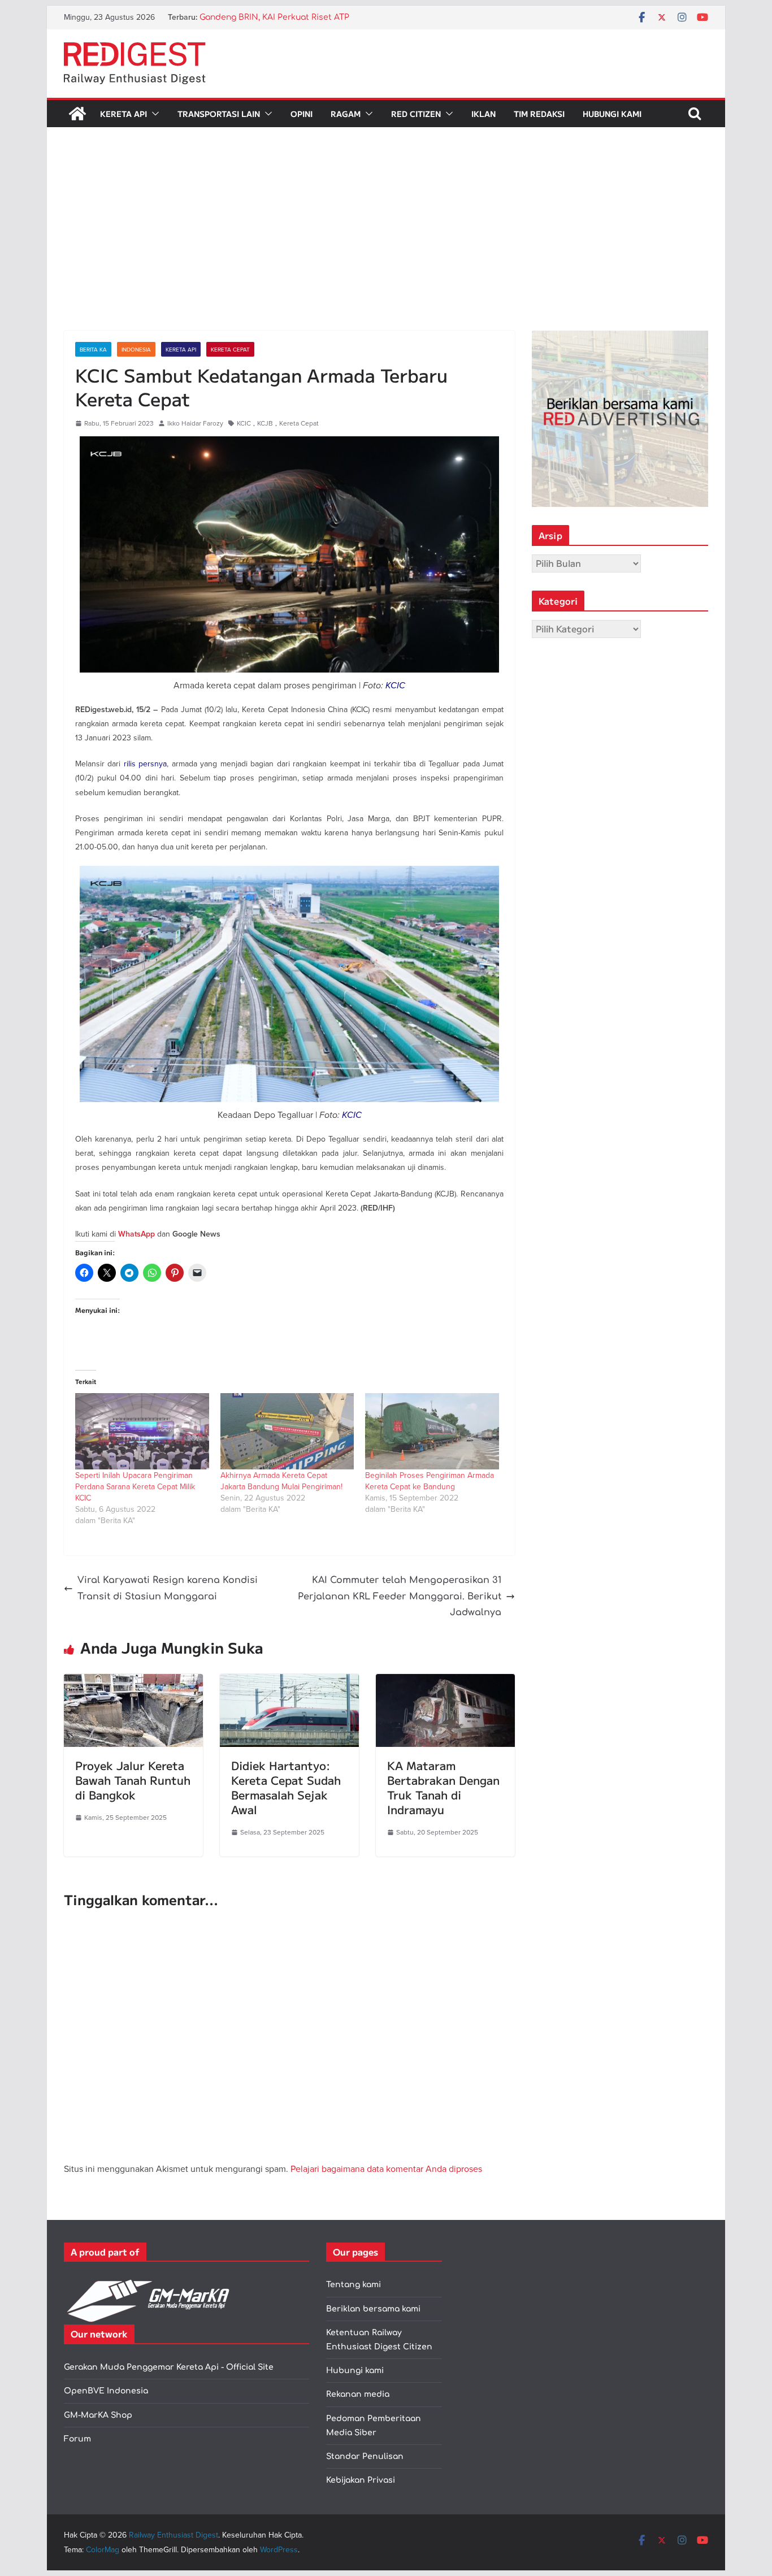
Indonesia (136, 349)
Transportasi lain (219, 114)
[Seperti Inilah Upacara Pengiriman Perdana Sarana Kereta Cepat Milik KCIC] (142, 1431)
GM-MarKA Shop (98, 2415)
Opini (302, 114)
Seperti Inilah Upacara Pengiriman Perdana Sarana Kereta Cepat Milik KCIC (135, 1486)
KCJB (265, 423)
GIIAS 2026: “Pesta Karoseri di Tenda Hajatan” (290, 17)
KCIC (244, 423)
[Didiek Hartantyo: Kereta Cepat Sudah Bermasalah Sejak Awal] (289, 1682)
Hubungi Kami (612, 114)
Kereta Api (123, 114)
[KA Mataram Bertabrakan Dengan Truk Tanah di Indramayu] (445, 1682)
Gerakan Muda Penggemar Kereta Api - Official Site (169, 2367)
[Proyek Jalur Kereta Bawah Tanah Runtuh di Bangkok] (133, 1682)
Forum (77, 2439)
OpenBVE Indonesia (106, 2391)
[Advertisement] (386, 246)
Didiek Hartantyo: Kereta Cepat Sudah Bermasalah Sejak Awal (286, 1787)
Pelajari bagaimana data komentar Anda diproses (386, 2169)
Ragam (346, 114)
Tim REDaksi (539, 114)
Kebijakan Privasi (361, 2480)
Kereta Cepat (230, 349)
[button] (153, 114)
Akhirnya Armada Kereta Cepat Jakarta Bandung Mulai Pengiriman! (281, 1481)
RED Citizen (416, 114)
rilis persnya (145, 764)
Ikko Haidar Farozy (195, 423)
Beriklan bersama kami (373, 2309)
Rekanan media (358, 2394)
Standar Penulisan (365, 2456)
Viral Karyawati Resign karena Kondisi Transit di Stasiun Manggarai (168, 1588)
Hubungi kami (355, 2371)
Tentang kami (354, 2285)
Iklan (483, 114)
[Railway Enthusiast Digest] (77, 114)
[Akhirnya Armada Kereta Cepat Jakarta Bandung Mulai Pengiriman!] (287, 1431)
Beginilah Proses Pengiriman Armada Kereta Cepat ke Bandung (430, 1481)
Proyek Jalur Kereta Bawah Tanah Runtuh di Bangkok (133, 1780)
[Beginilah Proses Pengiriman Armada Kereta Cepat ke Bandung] (432, 1431)
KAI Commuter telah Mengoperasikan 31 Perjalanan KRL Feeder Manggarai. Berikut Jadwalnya (400, 1597)
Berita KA (93, 349)
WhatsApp (136, 1234)
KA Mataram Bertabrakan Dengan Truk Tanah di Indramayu (443, 1787)
